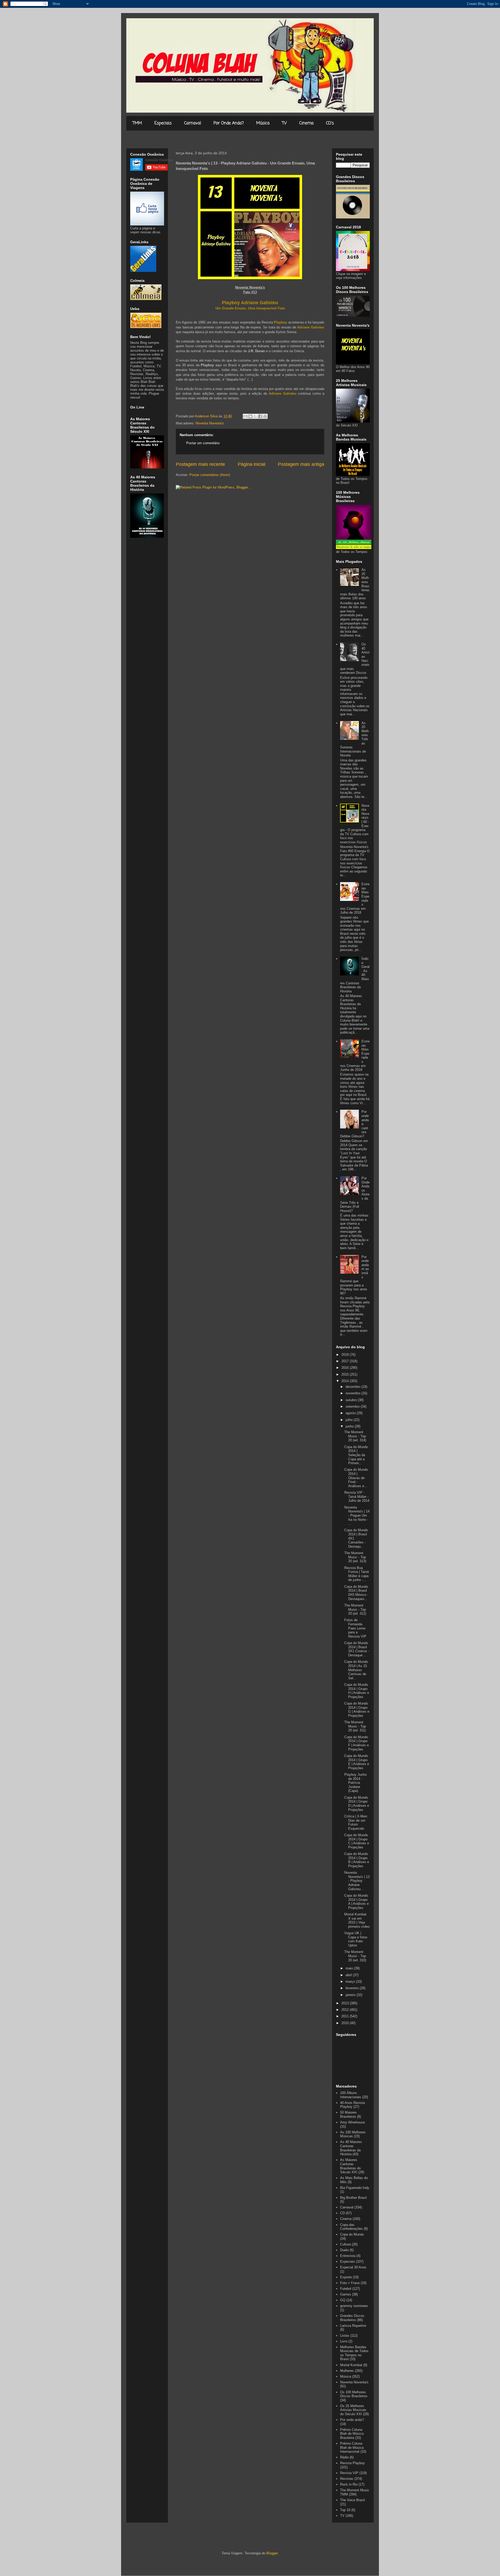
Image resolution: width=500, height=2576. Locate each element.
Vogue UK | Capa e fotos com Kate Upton (356, 1939)
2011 (346, 2016)
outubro (352, 1400)
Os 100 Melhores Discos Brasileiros (354, 2394)
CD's (330, 123)
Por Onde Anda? (229, 123)
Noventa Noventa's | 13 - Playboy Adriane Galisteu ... (357, 1881)
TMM (137, 123)
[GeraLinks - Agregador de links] (143, 271)
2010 (346, 2023)
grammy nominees (354, 2306)
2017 (346, 1361)
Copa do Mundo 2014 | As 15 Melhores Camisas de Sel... (356, 1670)
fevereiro (353, 1988)
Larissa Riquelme (353, 2326)
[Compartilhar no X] (255, 416)
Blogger (272, 2553)
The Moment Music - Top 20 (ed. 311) (355, 1726)
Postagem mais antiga (301, 464)
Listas (345, 2336)
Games (346, 2294)
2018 (346, 1355)
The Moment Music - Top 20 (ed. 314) (355, 1436)
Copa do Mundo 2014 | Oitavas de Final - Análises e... (356, 1478)
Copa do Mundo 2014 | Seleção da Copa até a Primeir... (356, 1455)
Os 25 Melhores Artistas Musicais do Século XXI (353, 2410)
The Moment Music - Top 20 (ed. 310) (355, 1956)
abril (349, 1975)
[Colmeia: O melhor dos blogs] (146, 299)
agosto (351, 1413)
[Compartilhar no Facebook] (260, 416)
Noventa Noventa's (210, 423)
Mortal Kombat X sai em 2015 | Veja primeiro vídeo (357, 1920)
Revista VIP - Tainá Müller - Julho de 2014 (357, 1497)
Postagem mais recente (200, 464)
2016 (346, 1368)
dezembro (354, 1387)
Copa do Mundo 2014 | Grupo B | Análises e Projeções (357, 1860)
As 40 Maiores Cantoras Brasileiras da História (351, 2148)
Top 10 (345, 2510)
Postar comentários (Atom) (210, 475)
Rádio (344, 2457)
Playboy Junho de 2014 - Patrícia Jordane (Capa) (355, 1783)
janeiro (351, 1995)
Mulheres (347, 2371)
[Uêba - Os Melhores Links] (146, 327)
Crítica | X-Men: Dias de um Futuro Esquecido (356, 1822)
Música (263, 123)
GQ (343, 2300)
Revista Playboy (352, 2463)
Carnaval (193, 123)
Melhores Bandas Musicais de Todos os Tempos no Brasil (354, 2353)
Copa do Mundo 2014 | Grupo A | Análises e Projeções (357, 1902)
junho (350, 1426)
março (351, 1982)
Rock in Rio (349, 2484)
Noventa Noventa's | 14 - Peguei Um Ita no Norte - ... (357, 1515)
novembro (354, 1393)
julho (350, 1420)
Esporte (346, 2277)
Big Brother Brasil (353, 2198)
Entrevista (348, 2256)
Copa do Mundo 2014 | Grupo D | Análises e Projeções (357, 1804)
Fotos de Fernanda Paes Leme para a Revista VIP (355, 1628)
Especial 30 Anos (353, 2267)
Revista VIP (349, 2473)
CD (342, 2213)
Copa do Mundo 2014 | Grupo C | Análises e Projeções (357, 1841)
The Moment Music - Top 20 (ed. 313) (355, 1557)
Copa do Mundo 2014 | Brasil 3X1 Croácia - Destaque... (357, 1649)
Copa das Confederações (351, 2227)
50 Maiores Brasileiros (348, 2114)
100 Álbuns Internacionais (351, 2095)
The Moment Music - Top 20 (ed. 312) (355, 1609)
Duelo (344, 2250)
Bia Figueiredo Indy (355, 2188)
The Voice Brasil (352, 2500)
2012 (346, 2010)
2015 (346, 1374)
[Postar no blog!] (250, 416)
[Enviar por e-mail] (245, 416)
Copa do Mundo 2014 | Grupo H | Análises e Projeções (357, 1691)
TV (284, 123)
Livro (344, 2341)
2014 (346, 1381)
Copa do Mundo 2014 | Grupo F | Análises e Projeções (357, 1743)
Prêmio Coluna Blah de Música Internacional (352, 2447)
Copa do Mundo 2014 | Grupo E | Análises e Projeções (357, 1762)
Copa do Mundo (352, 2234)
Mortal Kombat (351, 2365)
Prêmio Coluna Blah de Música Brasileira (352, 2434)
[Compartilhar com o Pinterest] (265, 416)
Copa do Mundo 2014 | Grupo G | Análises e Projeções (357, 1710)
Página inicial (252, 464)
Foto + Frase (350, 2283)
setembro (353, 1406)
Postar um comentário (203, 443)
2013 (346, 2003)
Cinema (306, 123)
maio (350, 1968)
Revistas (347, 2479)
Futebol (346, 2289)
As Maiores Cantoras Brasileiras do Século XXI (350, 2166)
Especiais (163, 123)
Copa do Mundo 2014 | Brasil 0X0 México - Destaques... (356, 1593)
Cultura (345, 2244)
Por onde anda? (352, 2420)
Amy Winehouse (352, 2122)
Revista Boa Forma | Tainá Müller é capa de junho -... (357, 1574)
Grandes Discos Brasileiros (352, 2318)
